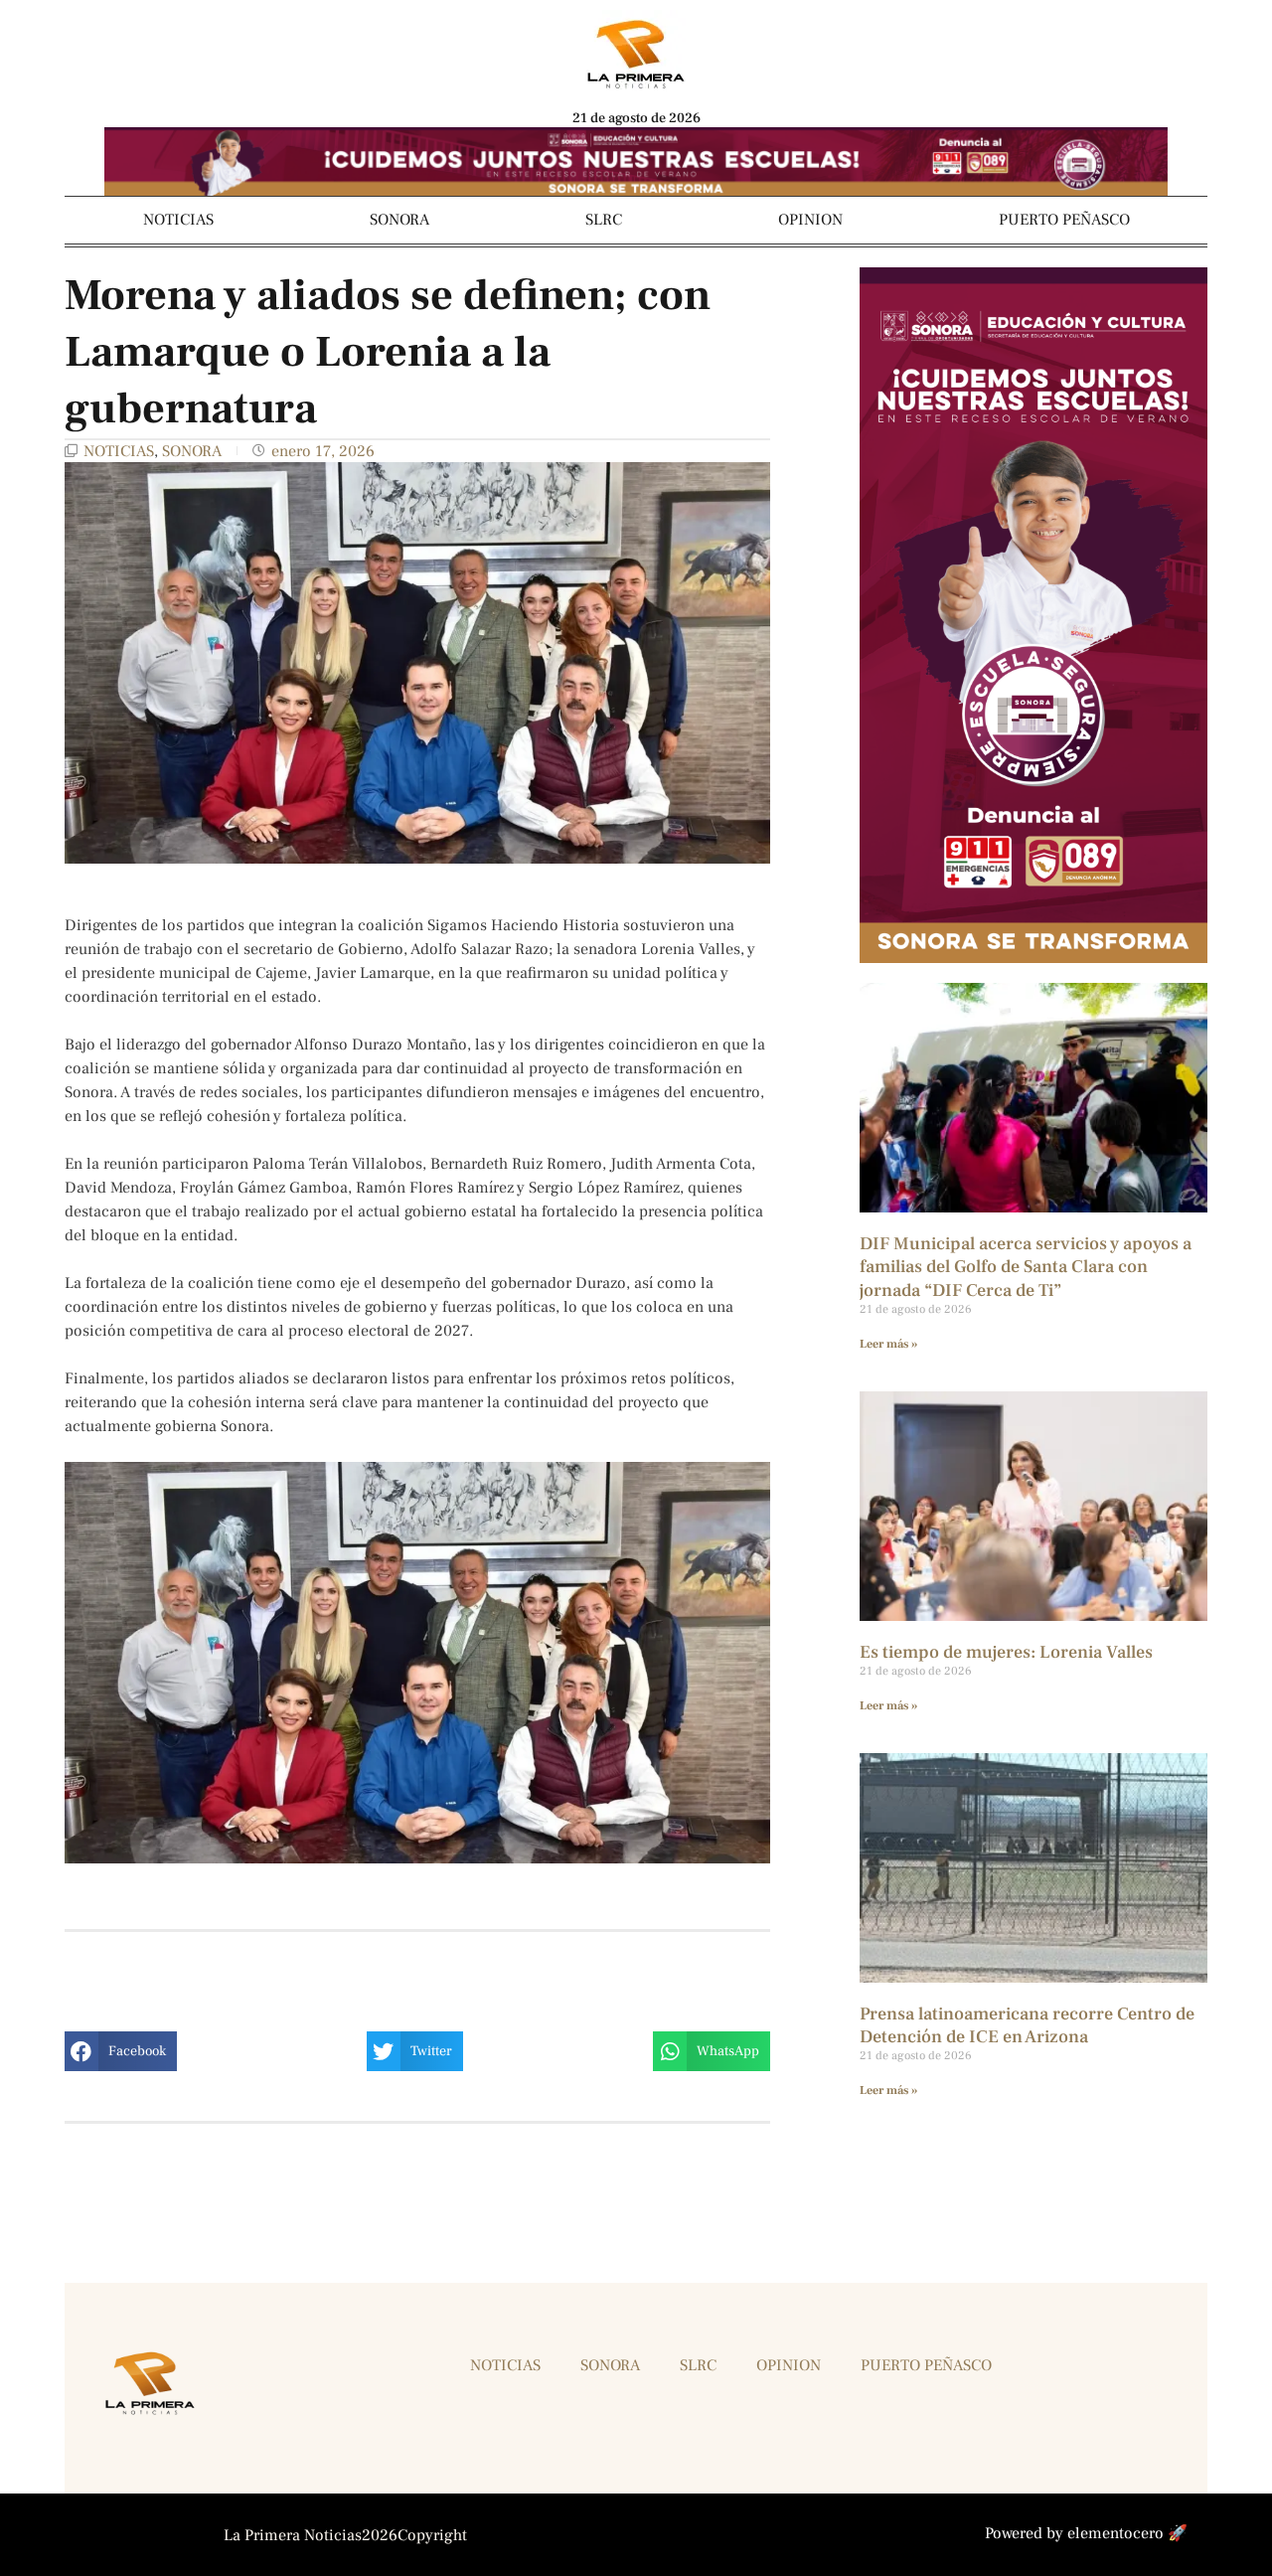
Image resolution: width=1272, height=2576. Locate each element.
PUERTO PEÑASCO (1064, 220)
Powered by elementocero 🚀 (1086, 2533)
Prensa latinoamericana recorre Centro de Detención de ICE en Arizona (1027, 2025)
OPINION (810, 220)
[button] (121, 2051)
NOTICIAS (178, 220)
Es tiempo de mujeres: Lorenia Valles (1006, 1652)
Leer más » (888, 1344)
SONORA (399, 220)
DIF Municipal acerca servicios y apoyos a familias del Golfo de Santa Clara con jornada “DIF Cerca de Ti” (1026, 1267)
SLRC (604, 220)
